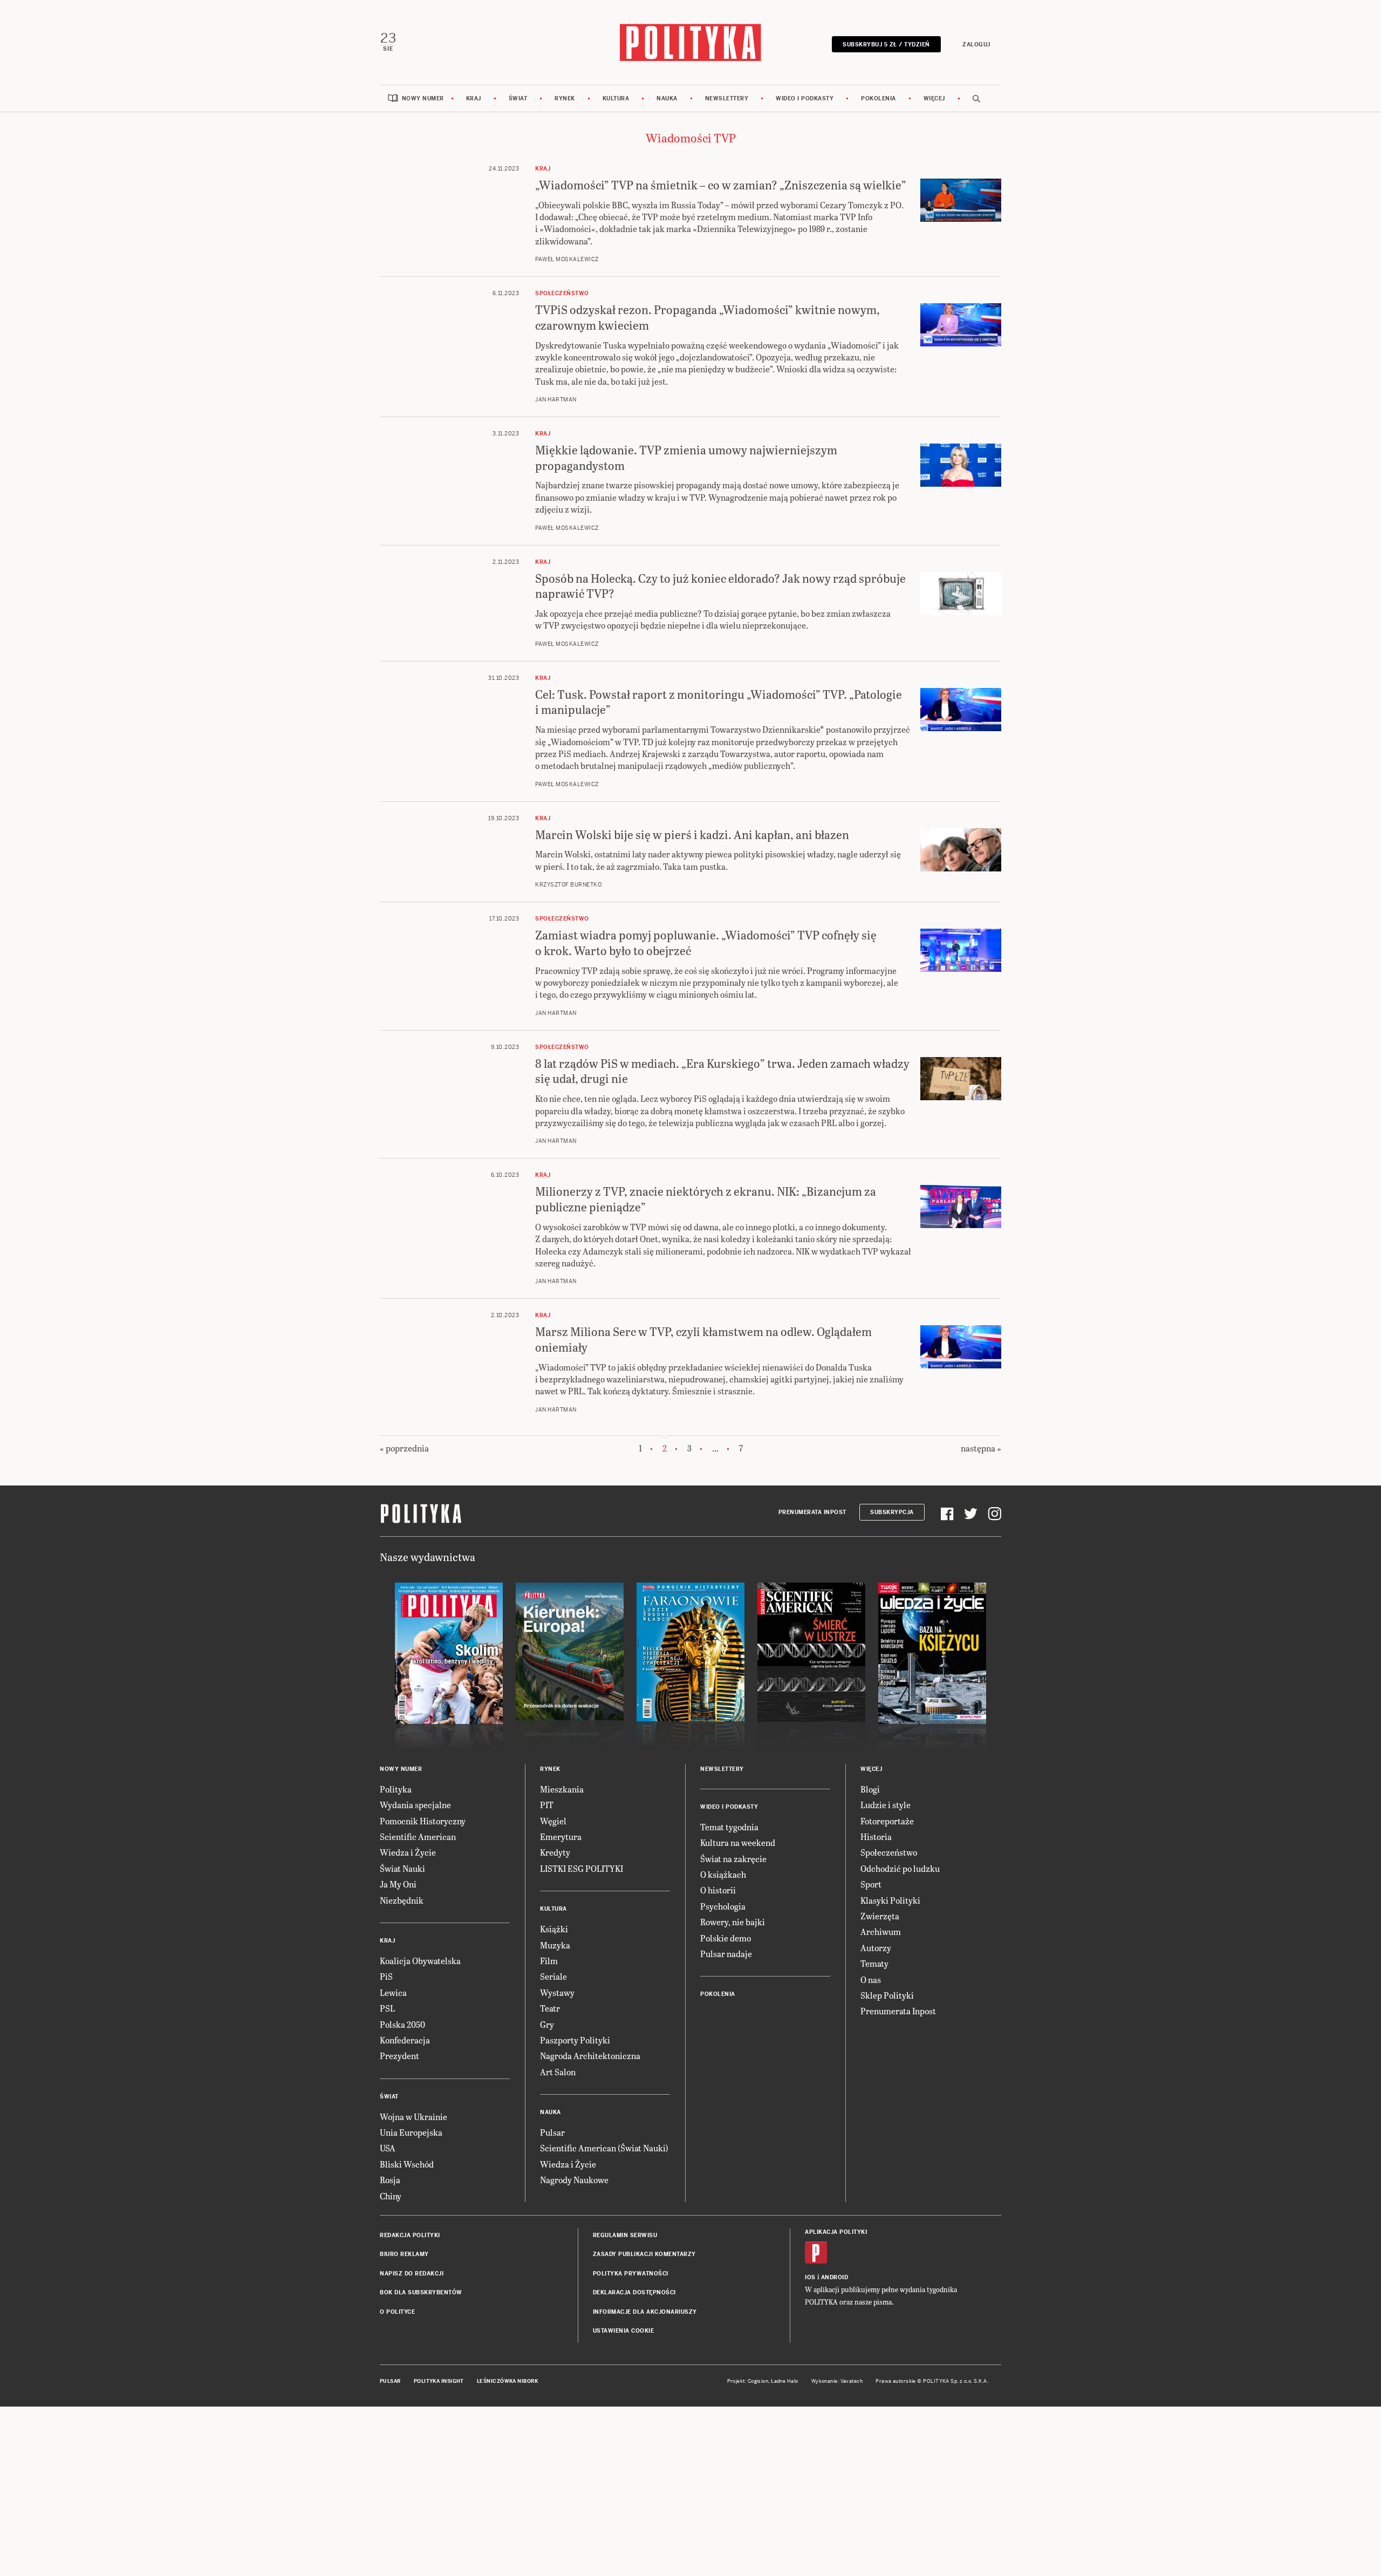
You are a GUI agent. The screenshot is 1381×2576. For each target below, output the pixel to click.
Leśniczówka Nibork (507, 2381)
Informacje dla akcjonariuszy (645, 2312)
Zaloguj (976, 45)
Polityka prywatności (631, 2274)
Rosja (390, 2180)
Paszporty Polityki (575, 2040)
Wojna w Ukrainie (413, 2117)
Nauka (667, 98)
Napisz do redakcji (412, 2274)
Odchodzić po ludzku (900, 1868)
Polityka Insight (439, 2381)
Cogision (758, 2381)
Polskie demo (726, 1938)
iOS (810, 2277)
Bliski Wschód (407, 2164)
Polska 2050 (402, 2024)
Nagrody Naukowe (574, 2180)
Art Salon (558, 2072)
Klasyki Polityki (890, 1900)
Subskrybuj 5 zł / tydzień (886, 45)
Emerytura (561, 1836)
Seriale (553, 1976)
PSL (387, 2008)
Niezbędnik (402, 1900)
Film (549, 1961)
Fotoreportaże (887, 1821)
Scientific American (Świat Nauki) (604, 2148)
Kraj (474, 98)
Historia (876, 1836)
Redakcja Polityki (410, 2235)
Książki (554, 1929)
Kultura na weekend (738, 1842)
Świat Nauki (402, 1868)
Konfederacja (405, 2040)
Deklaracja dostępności (634, 2292)
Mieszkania (562, 1789)
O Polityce (397, 2312)
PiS (386, 1976)
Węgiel (553, 1821)
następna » (981, 1448)
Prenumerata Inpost (812, 1512)
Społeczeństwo (889, 1852)
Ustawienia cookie (624, 2331)
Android (835, 2277)
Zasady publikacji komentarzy (644, 2254)
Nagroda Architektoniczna (590, 2056)
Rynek (565, 98)
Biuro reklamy (404, 2254)
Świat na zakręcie (733, 1859)
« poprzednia (404, 1448)
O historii (718, 1890)
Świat (518, 98)
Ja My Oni (398, 1884)
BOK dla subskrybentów (421, 2292)
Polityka (396, 1789)
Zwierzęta (880, 1916)
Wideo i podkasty (805, 98)
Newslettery (727, 98)
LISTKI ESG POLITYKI (582, 1868)
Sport (871, 1884)
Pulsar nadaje (726, 1954)
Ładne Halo (785, 2381)
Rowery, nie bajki (733, 1922)
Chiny (391, 2196)
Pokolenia (878, 98)
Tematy (874, 1963)
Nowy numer (423, 98)
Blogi (870, 1789)
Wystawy (557, 1992)
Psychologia (723, 1906)
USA (388, 2148)
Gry (547, 2024)
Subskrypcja (892, 1512)
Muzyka (555, 1945)
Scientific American (418, 1836)
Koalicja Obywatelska (420, 1961)
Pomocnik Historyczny (423, 1821)
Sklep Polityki (887, 1995)
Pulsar (552, 2132)
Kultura (616, 98)
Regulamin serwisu (625, 2235)
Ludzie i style (886, 1805)
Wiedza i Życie (408, 1852)
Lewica (393, 1992)
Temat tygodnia (729, 1827)
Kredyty (555, 1852)
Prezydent (399, 2056)
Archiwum (881, 1931)
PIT (547, 1805)
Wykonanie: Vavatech (837, 2381)
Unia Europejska (411, 2132)
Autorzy (876, 1948)
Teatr (550, 2008)
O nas (871, 1979)
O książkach (723, 1874)
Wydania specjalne (415, 1805)
